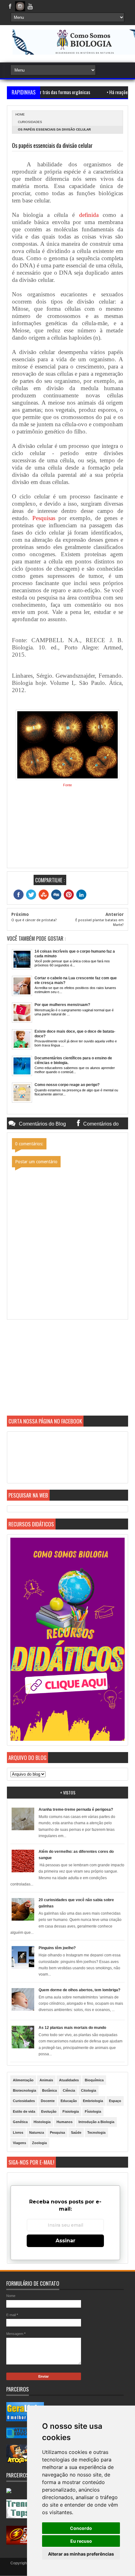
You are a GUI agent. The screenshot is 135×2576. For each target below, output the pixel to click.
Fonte (67, 785)
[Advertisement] (67, 1372)
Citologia (89, 2090)
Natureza (37, 2132)
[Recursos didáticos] (67, 1740)
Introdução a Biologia (96, 2122)
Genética (20, 2122)
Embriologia (93, 2101)
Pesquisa (57, 2132)
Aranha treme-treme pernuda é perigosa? (76, 1810)
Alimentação (23, 2080)
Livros (18, 2132)
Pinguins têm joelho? (57, 1948)
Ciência (69, 2090)
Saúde (76, 2132)
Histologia (42, 2122)
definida (89, 215)
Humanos (65, 2122)
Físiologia (93, 2111)
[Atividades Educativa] (25, 2437)
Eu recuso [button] (81, 2541)
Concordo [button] (81, 2528)
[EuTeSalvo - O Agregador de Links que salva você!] (25, 2543)
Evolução (49, 2111)
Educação (69, 2101)
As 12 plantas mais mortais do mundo (72, 2028)
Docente (48, 2101)
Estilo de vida (24, 2111)
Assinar (65, 2241)
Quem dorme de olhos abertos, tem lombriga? (79, 1990)
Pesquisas (44, 518)
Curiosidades (30, 122)
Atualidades (69, 2080)
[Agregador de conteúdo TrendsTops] (25, 2517)
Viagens (19, 2143)
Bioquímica (94, 2080)
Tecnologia (96, 2132)
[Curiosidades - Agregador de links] (25, 2420)
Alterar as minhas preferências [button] (81, 2554)
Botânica (49, 2090)
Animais (46, 2080)
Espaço (115, 2101)
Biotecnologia (24, 2090)
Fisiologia (71, 2111)
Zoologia (39, 2143)
